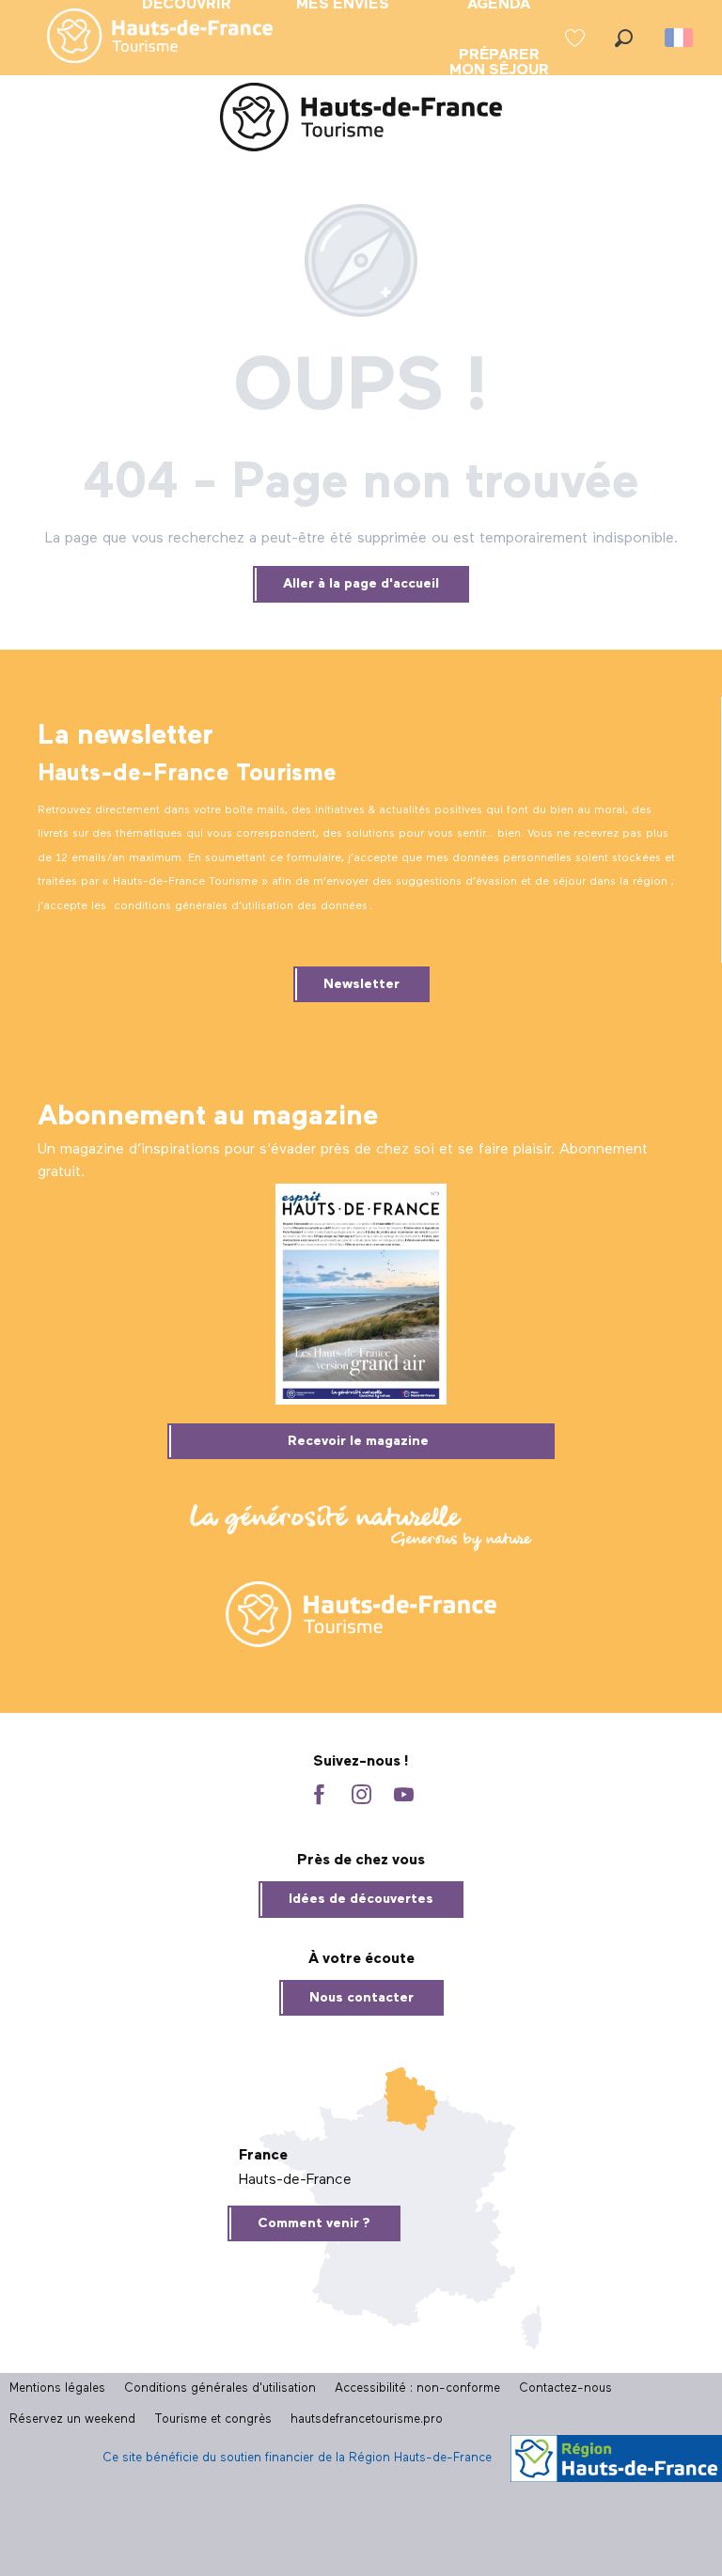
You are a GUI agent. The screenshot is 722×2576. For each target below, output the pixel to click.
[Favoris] (577, 38)
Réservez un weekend (72, 2419)
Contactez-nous (565, 2388)
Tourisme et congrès (213, 2419)
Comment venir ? (314, 2223)
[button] (624, 38)
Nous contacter (361, 1998)
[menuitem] (145, 38)
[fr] (680, 38)
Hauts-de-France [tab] (295, 2180)
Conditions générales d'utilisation (220, 2388)
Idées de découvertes (361, 1899)
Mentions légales (57, 2388)
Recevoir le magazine (358, 1441)
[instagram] (361, 1796)
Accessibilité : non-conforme (417, 2388)
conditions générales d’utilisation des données (241, 906)
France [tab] (263, 2156)
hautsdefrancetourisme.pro (367, 2419)
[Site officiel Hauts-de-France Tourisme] (361, 121)
